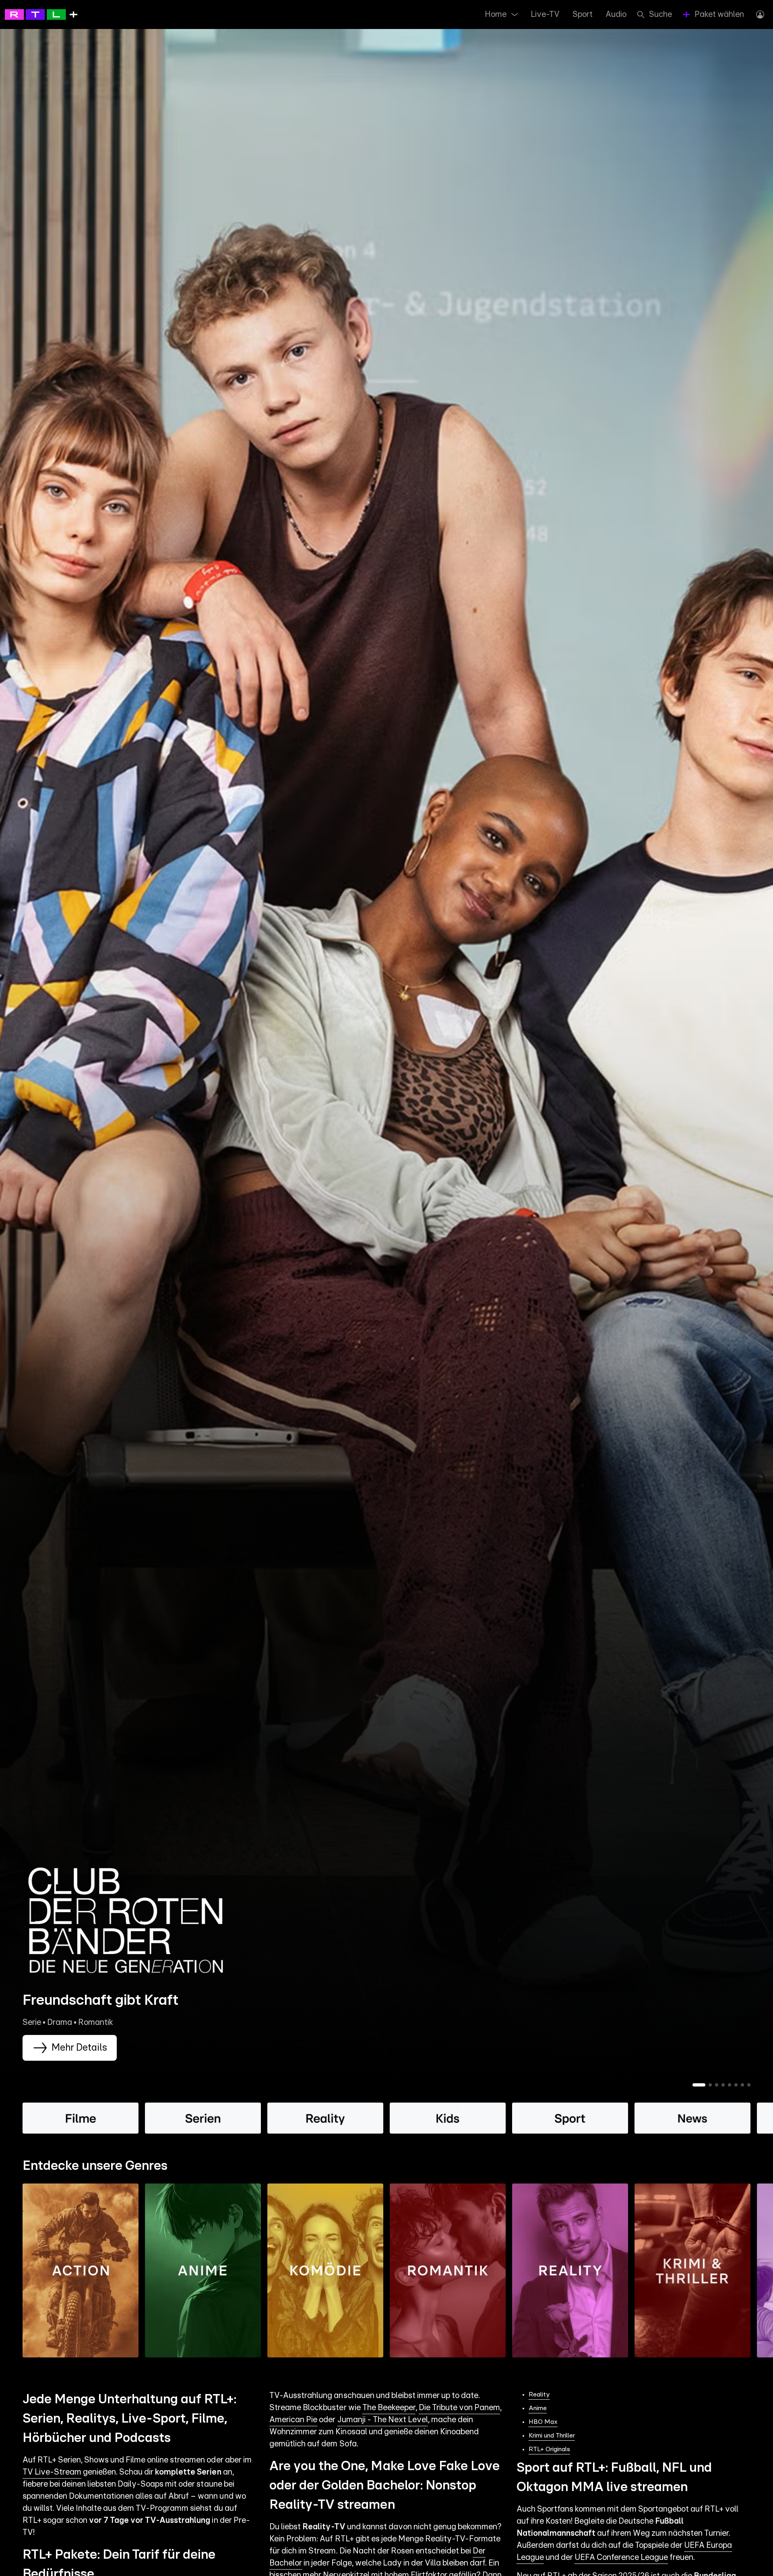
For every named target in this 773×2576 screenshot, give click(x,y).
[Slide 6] (736, 2085)
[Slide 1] (699, 2085)
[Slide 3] (717, 2085)
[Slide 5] (730, 2085)
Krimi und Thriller (552, 2436)
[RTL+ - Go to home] (41, 14)
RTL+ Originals (549, 2449)
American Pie (293, 2420)
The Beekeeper (389, 2408)
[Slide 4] (723, 2085)
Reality (539, 2394)
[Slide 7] (742, 2085)
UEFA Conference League (621, 2557)
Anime (538, 2408)
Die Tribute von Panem (459, 2408)
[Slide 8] (749, 2085)
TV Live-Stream (52, 2472)
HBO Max (543, 2422)
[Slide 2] (710, 2085)
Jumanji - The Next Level (383, 2420)
